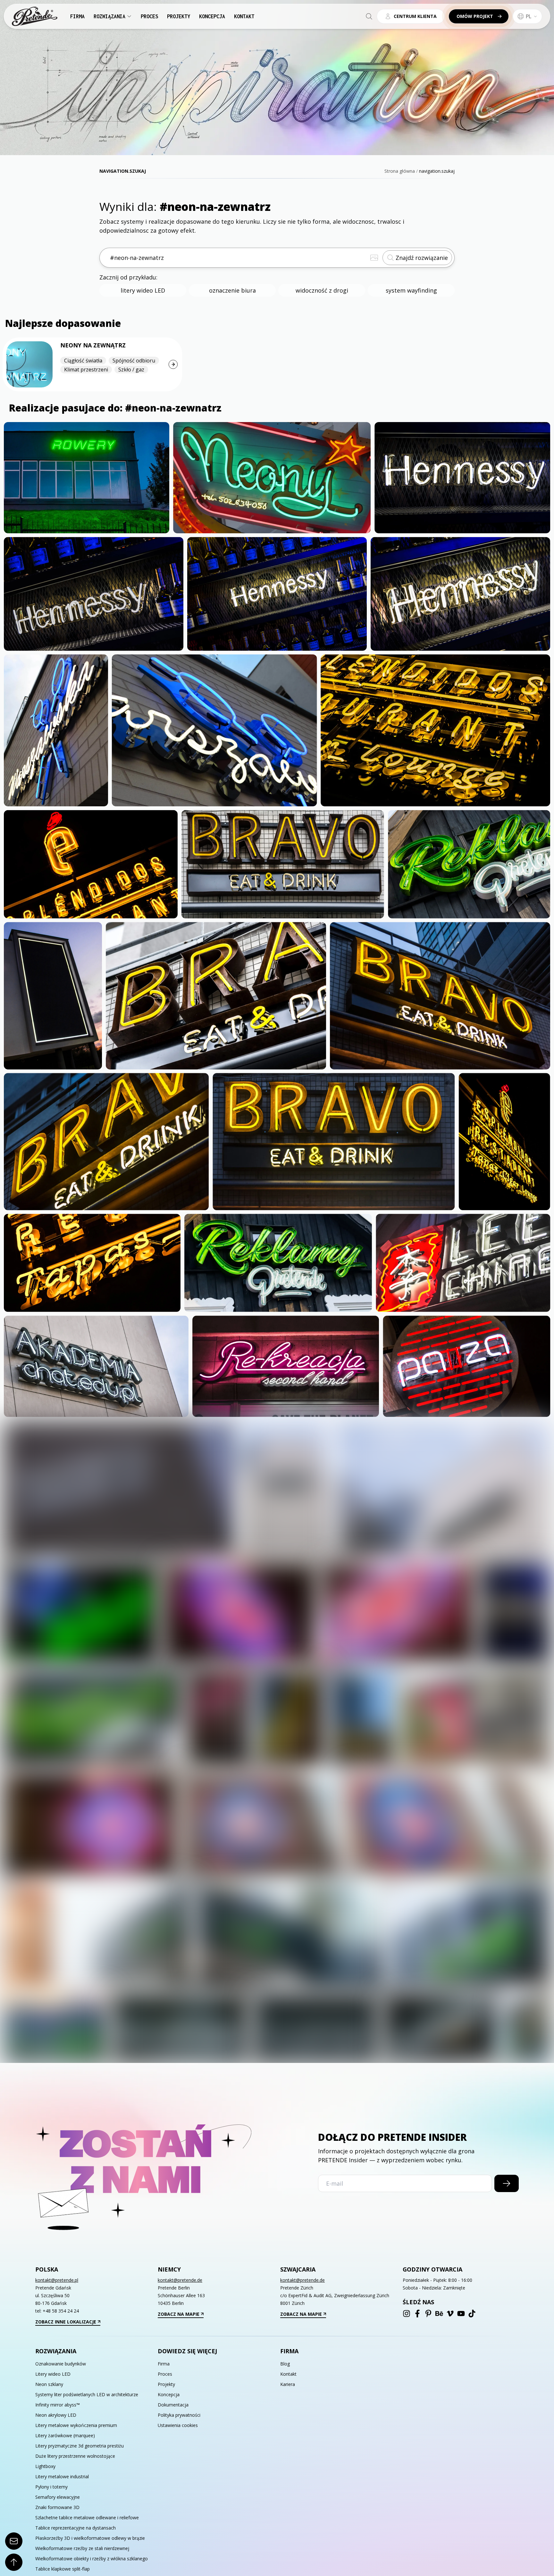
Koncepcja (212, 16)
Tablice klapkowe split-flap (63, 2569)
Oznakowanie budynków (61, 2364)
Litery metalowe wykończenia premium (76, 2425)
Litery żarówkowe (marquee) (65, 2435)
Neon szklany (49, 2384)
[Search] (369, 16)
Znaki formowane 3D (57, 2507)
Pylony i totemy (51, 2487)
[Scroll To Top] (14, 2562)
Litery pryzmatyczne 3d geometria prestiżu (80, 2446)
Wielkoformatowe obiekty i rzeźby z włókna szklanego (92, 2559)
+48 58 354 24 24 (61, 2311)
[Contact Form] (14, 2541)
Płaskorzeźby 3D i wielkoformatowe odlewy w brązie (90, 2538)
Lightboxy (45, 2466)
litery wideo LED (143, 290)
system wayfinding (411, 290)
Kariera (288, 2384)
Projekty (179, 16)
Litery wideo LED (53, 2374)
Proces (149, 16)
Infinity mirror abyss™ (58, 2405)
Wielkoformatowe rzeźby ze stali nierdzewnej (82, 2548)
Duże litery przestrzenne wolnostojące (75, 2456)
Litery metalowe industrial (62, 2476)
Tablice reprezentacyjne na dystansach (76, 2528)
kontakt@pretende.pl (57, 2280)
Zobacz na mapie (179, 2314)
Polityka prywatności (179, 2415)
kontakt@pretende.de (180, 2280)
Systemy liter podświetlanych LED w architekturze (87, 2394)
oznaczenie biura (232, 290)
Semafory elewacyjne (58, 2497)
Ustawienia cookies (178, 2425)
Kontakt (244, 16)
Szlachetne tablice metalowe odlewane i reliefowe (87, 2518)
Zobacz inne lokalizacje (66, 2322)
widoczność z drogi (322, 290)
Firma (77, 16)
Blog (285, 2364)
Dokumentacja (173, 2405)
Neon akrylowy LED (56, 2415)
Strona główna (400, 171)
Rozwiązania (109, 16)
